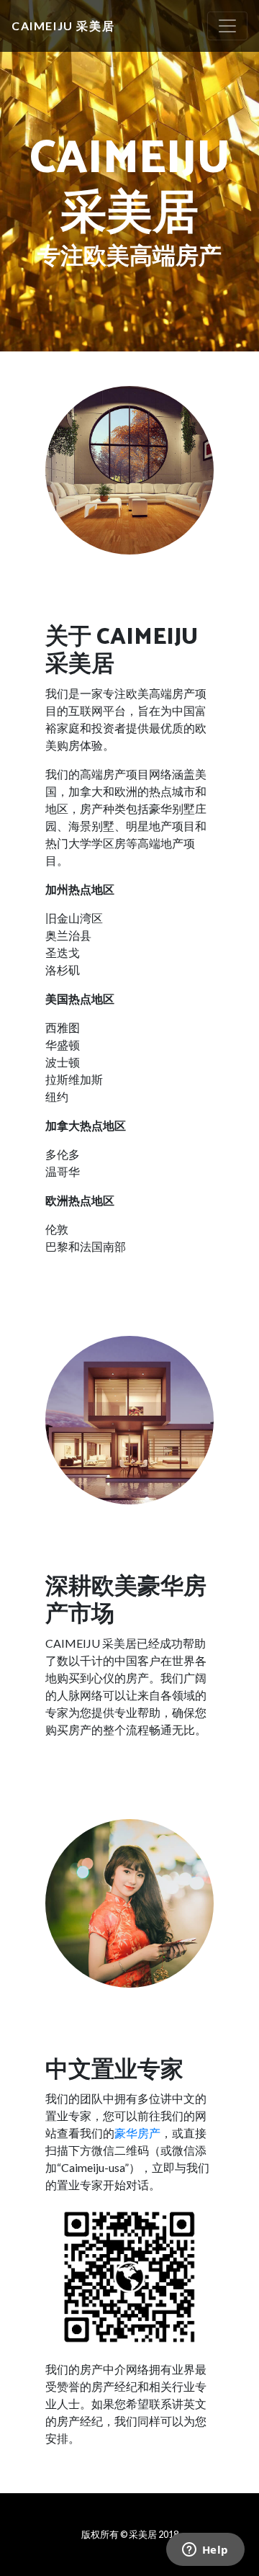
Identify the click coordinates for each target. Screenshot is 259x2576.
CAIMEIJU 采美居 (63, 26)
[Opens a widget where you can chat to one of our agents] (205, 2551)
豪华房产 (137, 2133)
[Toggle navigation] (227, 26)
